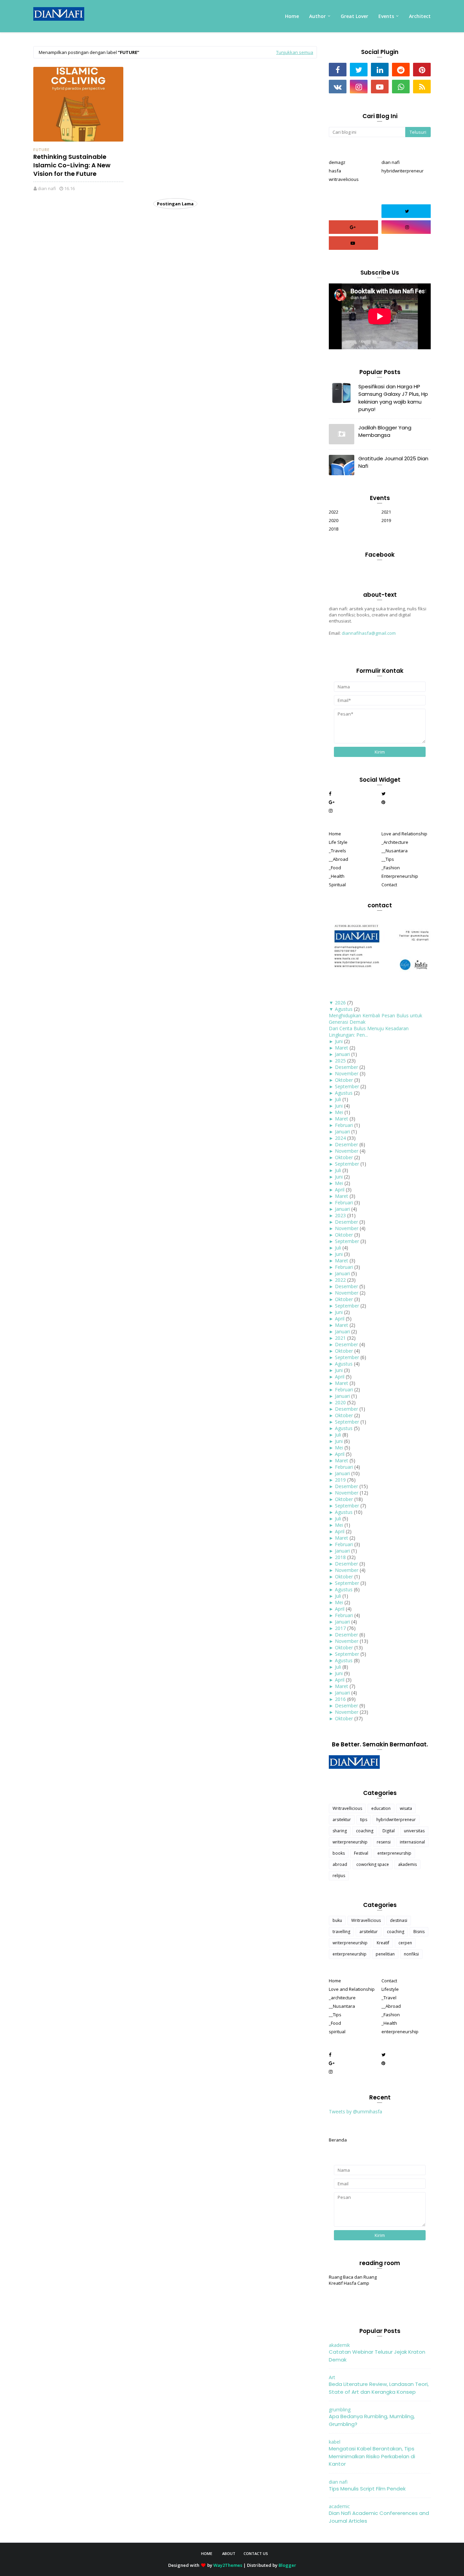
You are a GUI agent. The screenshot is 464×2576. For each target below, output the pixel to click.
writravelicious (344, 179)
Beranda (338, 2140)
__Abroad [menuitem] (338, 859)
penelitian (385, 1954)
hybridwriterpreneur (403, 171)
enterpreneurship (394, 1853)
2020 (334, 520)
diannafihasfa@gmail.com (369, 633)
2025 (340, 1061)
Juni (339, 1041)
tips (364, 1820)
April (340, 1190)
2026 (340, 1003)
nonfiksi (411, 1954)
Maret (342, 1048)
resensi (384, 1842)
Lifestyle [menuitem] (390, 1989)
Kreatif (383, 1943)
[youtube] (380, 87)
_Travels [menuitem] (337, 851)
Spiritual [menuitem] (337, 885)
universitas (414, 1831)
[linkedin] (380, 70)
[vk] (338, 87)
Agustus (344, 1009)
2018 (334, 529)
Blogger (287, 2565)
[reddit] (401, 70)
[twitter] (359, 70)
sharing (340, 1831)
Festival (361, 1853)
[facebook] (338, 70)
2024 (340, 1138)
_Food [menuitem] (335, 868)
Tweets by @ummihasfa (355, 2111)
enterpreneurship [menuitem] (400, 2032)
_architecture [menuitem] (342, 1998)
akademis (407, 1864)
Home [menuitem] (292, 16)
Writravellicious (347, 1808)
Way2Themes (228, 2565)
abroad (340, 1864)
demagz (337, 162)
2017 (340, 1628)
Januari (342, 1054)
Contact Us (256, 2553)
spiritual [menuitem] (337, 2032)
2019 (386, 520)
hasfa (335, 171)
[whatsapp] (401, 87)
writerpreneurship (350, 1842)
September (347, 1086)
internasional (412, 1842)
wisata (406, 1808)
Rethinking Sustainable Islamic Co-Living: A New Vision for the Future (72, 165)
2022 (334, 512)
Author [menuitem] (317, 16)
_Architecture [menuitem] (395, 842)
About (229, 2553)
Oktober (344, 1080)
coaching (365, 1831)
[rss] (422, 87)
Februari (344, 1125)
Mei (339, 1112)
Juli (338, 1099)
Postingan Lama (175, 204)
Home (207, 2553)
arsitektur (342, 1820)
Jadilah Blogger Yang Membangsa (385, 431)
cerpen (405, 1943)
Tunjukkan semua (295, 52)
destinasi (399, 1920)
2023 (340, 1215)
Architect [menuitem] (420, 16)
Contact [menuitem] (389, 885)
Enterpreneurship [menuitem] (400, 876)
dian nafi (47, 188)
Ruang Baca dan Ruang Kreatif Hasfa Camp (353, 2280)
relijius (339, 1876)
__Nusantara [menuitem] (395, 851)
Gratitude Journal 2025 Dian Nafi (393, 462)
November (347, 1073)
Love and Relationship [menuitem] (404, 834)
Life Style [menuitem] (338, 842)
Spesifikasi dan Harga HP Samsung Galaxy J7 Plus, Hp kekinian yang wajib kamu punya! (393, 398)
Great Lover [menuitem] (354, 16)
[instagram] (359, 87)
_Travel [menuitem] (389, 1998)
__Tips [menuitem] (388, 859)
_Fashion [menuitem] (391, 868)
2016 (340, 1699)
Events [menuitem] (386, 16)
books (339, 1853)
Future (41, 150)
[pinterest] (422, 70)
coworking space (373, 1864)
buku (337, 1920)
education (381, 1808)
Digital (389, 1831)
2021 (386, 512)
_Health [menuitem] (337, 876)
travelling (341, 1932)
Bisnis (419, 1932)
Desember (346, 1067)
